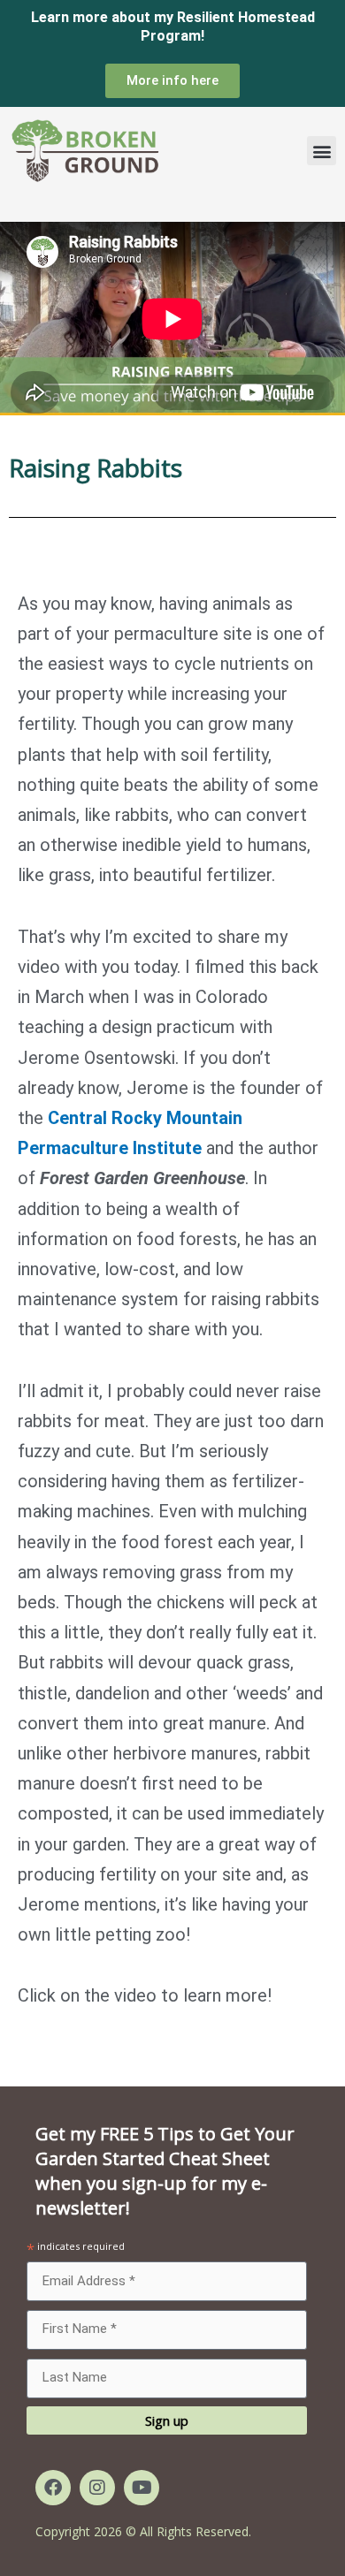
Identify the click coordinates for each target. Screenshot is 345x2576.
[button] (322, 151)
